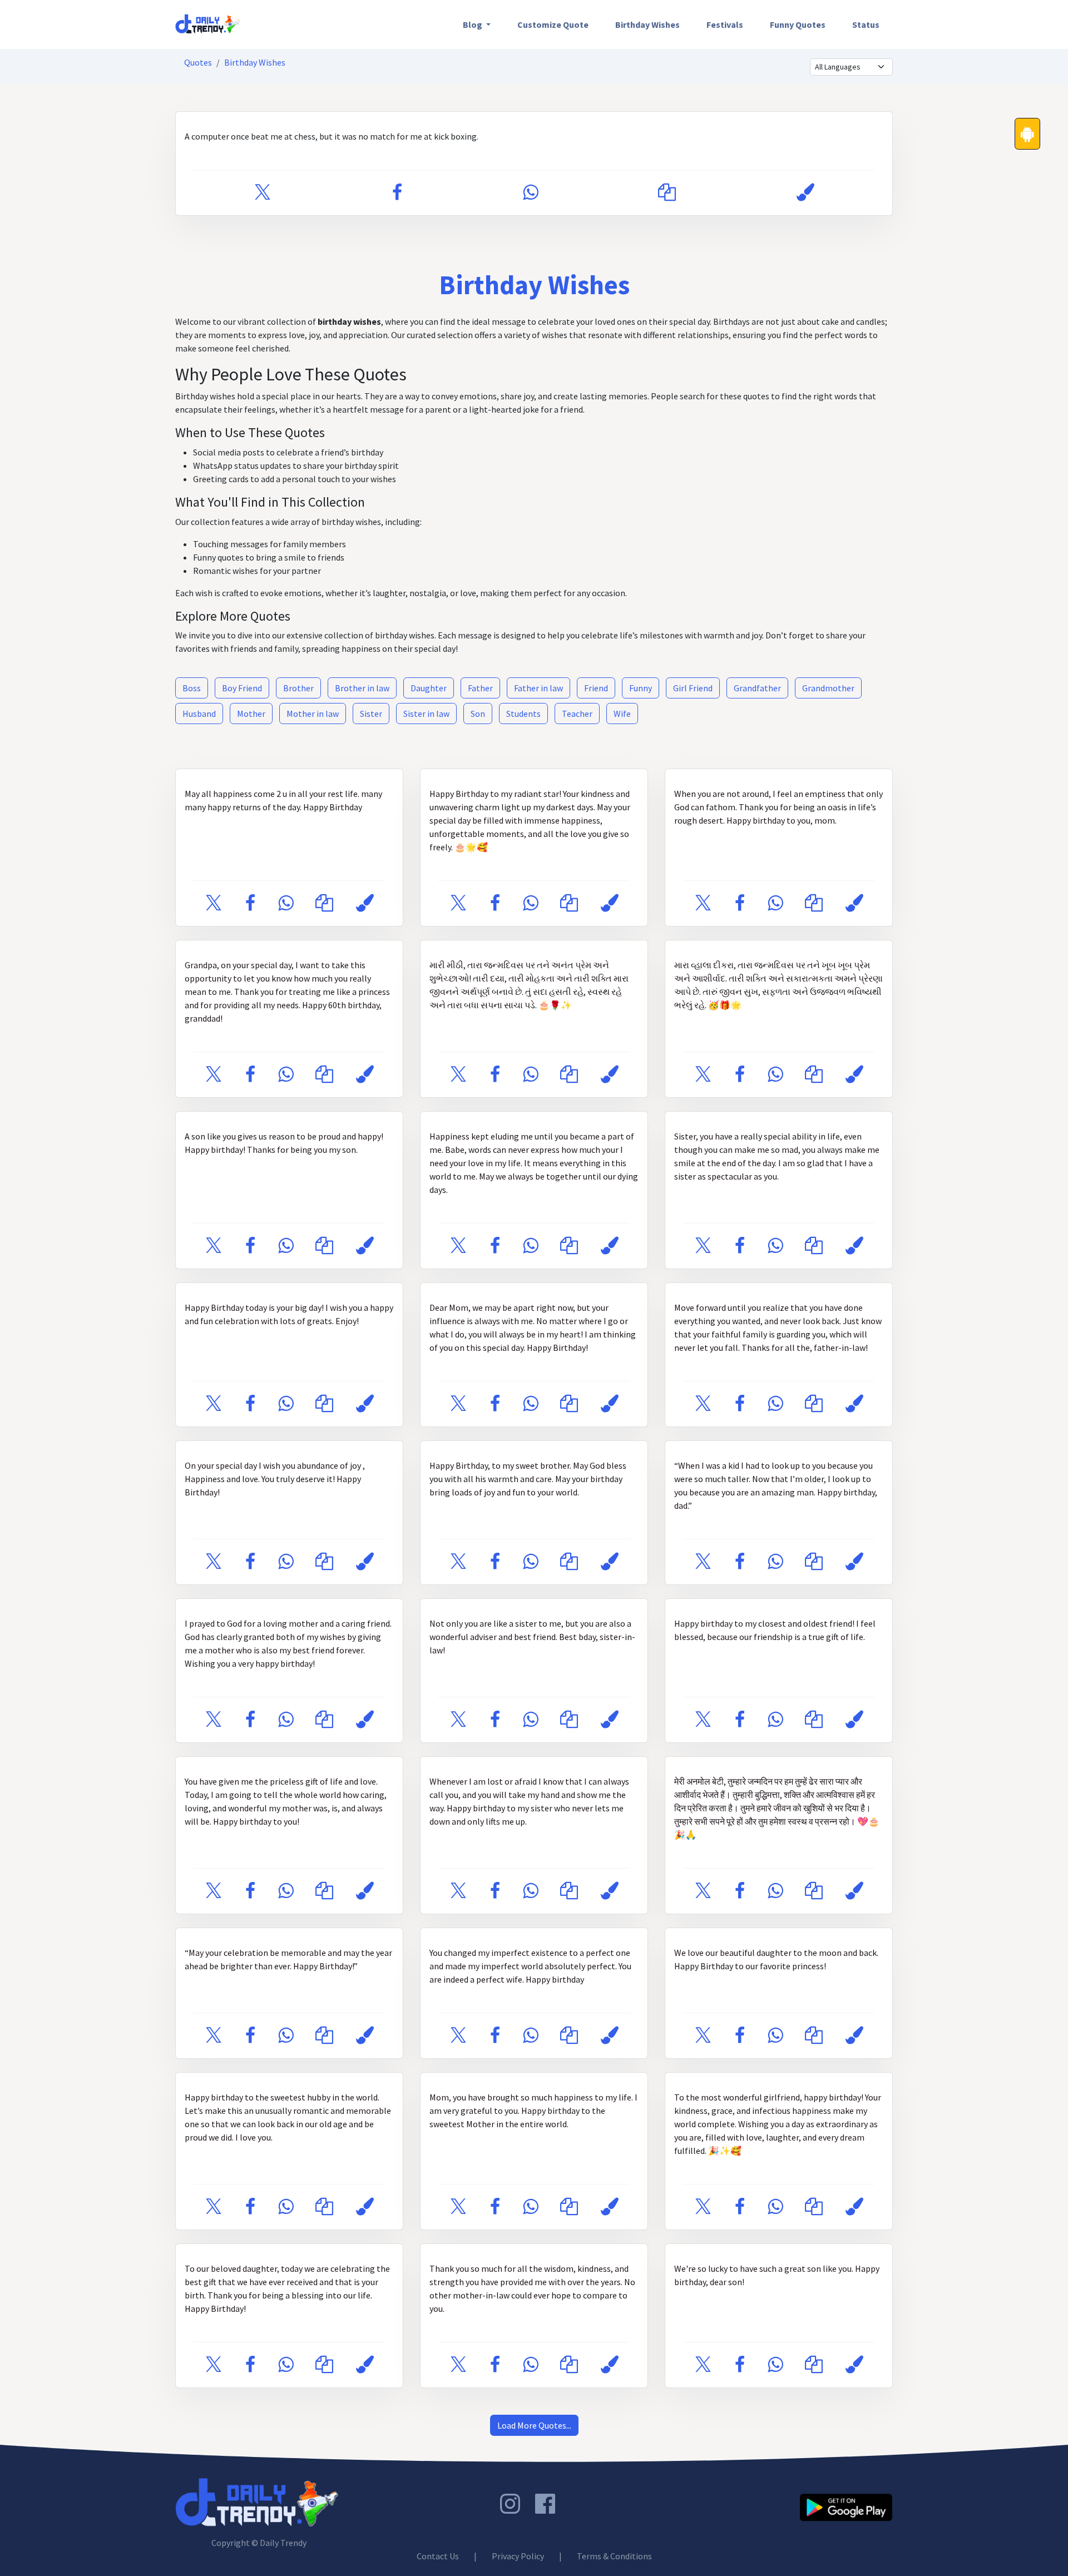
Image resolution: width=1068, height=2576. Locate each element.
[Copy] (667, 193)
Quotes (198, 62)
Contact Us (438, 2556)
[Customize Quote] (805, 193)
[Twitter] (263, 193)
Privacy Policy (518, 2556)
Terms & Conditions (614, 2556)
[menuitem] (477, 24)
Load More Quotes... (534, 2425)
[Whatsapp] (530, 193)
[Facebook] (397, 193)
